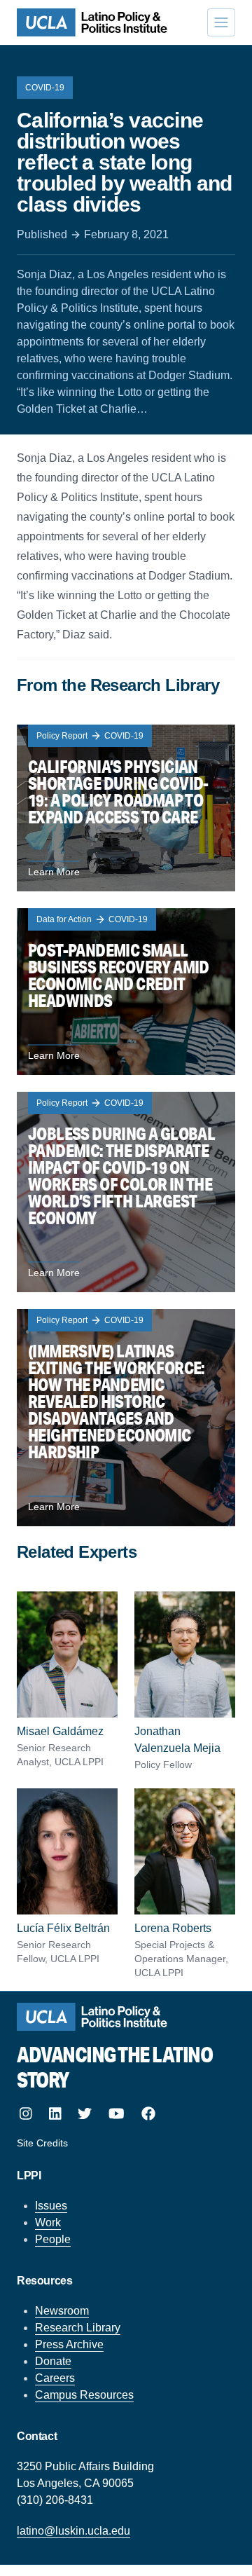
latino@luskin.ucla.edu (73, 2531)
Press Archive (69, 2344)
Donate (53, 2361)
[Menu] (221, 22)
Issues (51, 2206)
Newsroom (62, 2311)
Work (48, 2222)
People (53, 2239)
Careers (55, 2378)
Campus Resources (84, 2395)
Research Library (78, 2328)
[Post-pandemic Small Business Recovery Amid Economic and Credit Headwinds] (126, 992)
